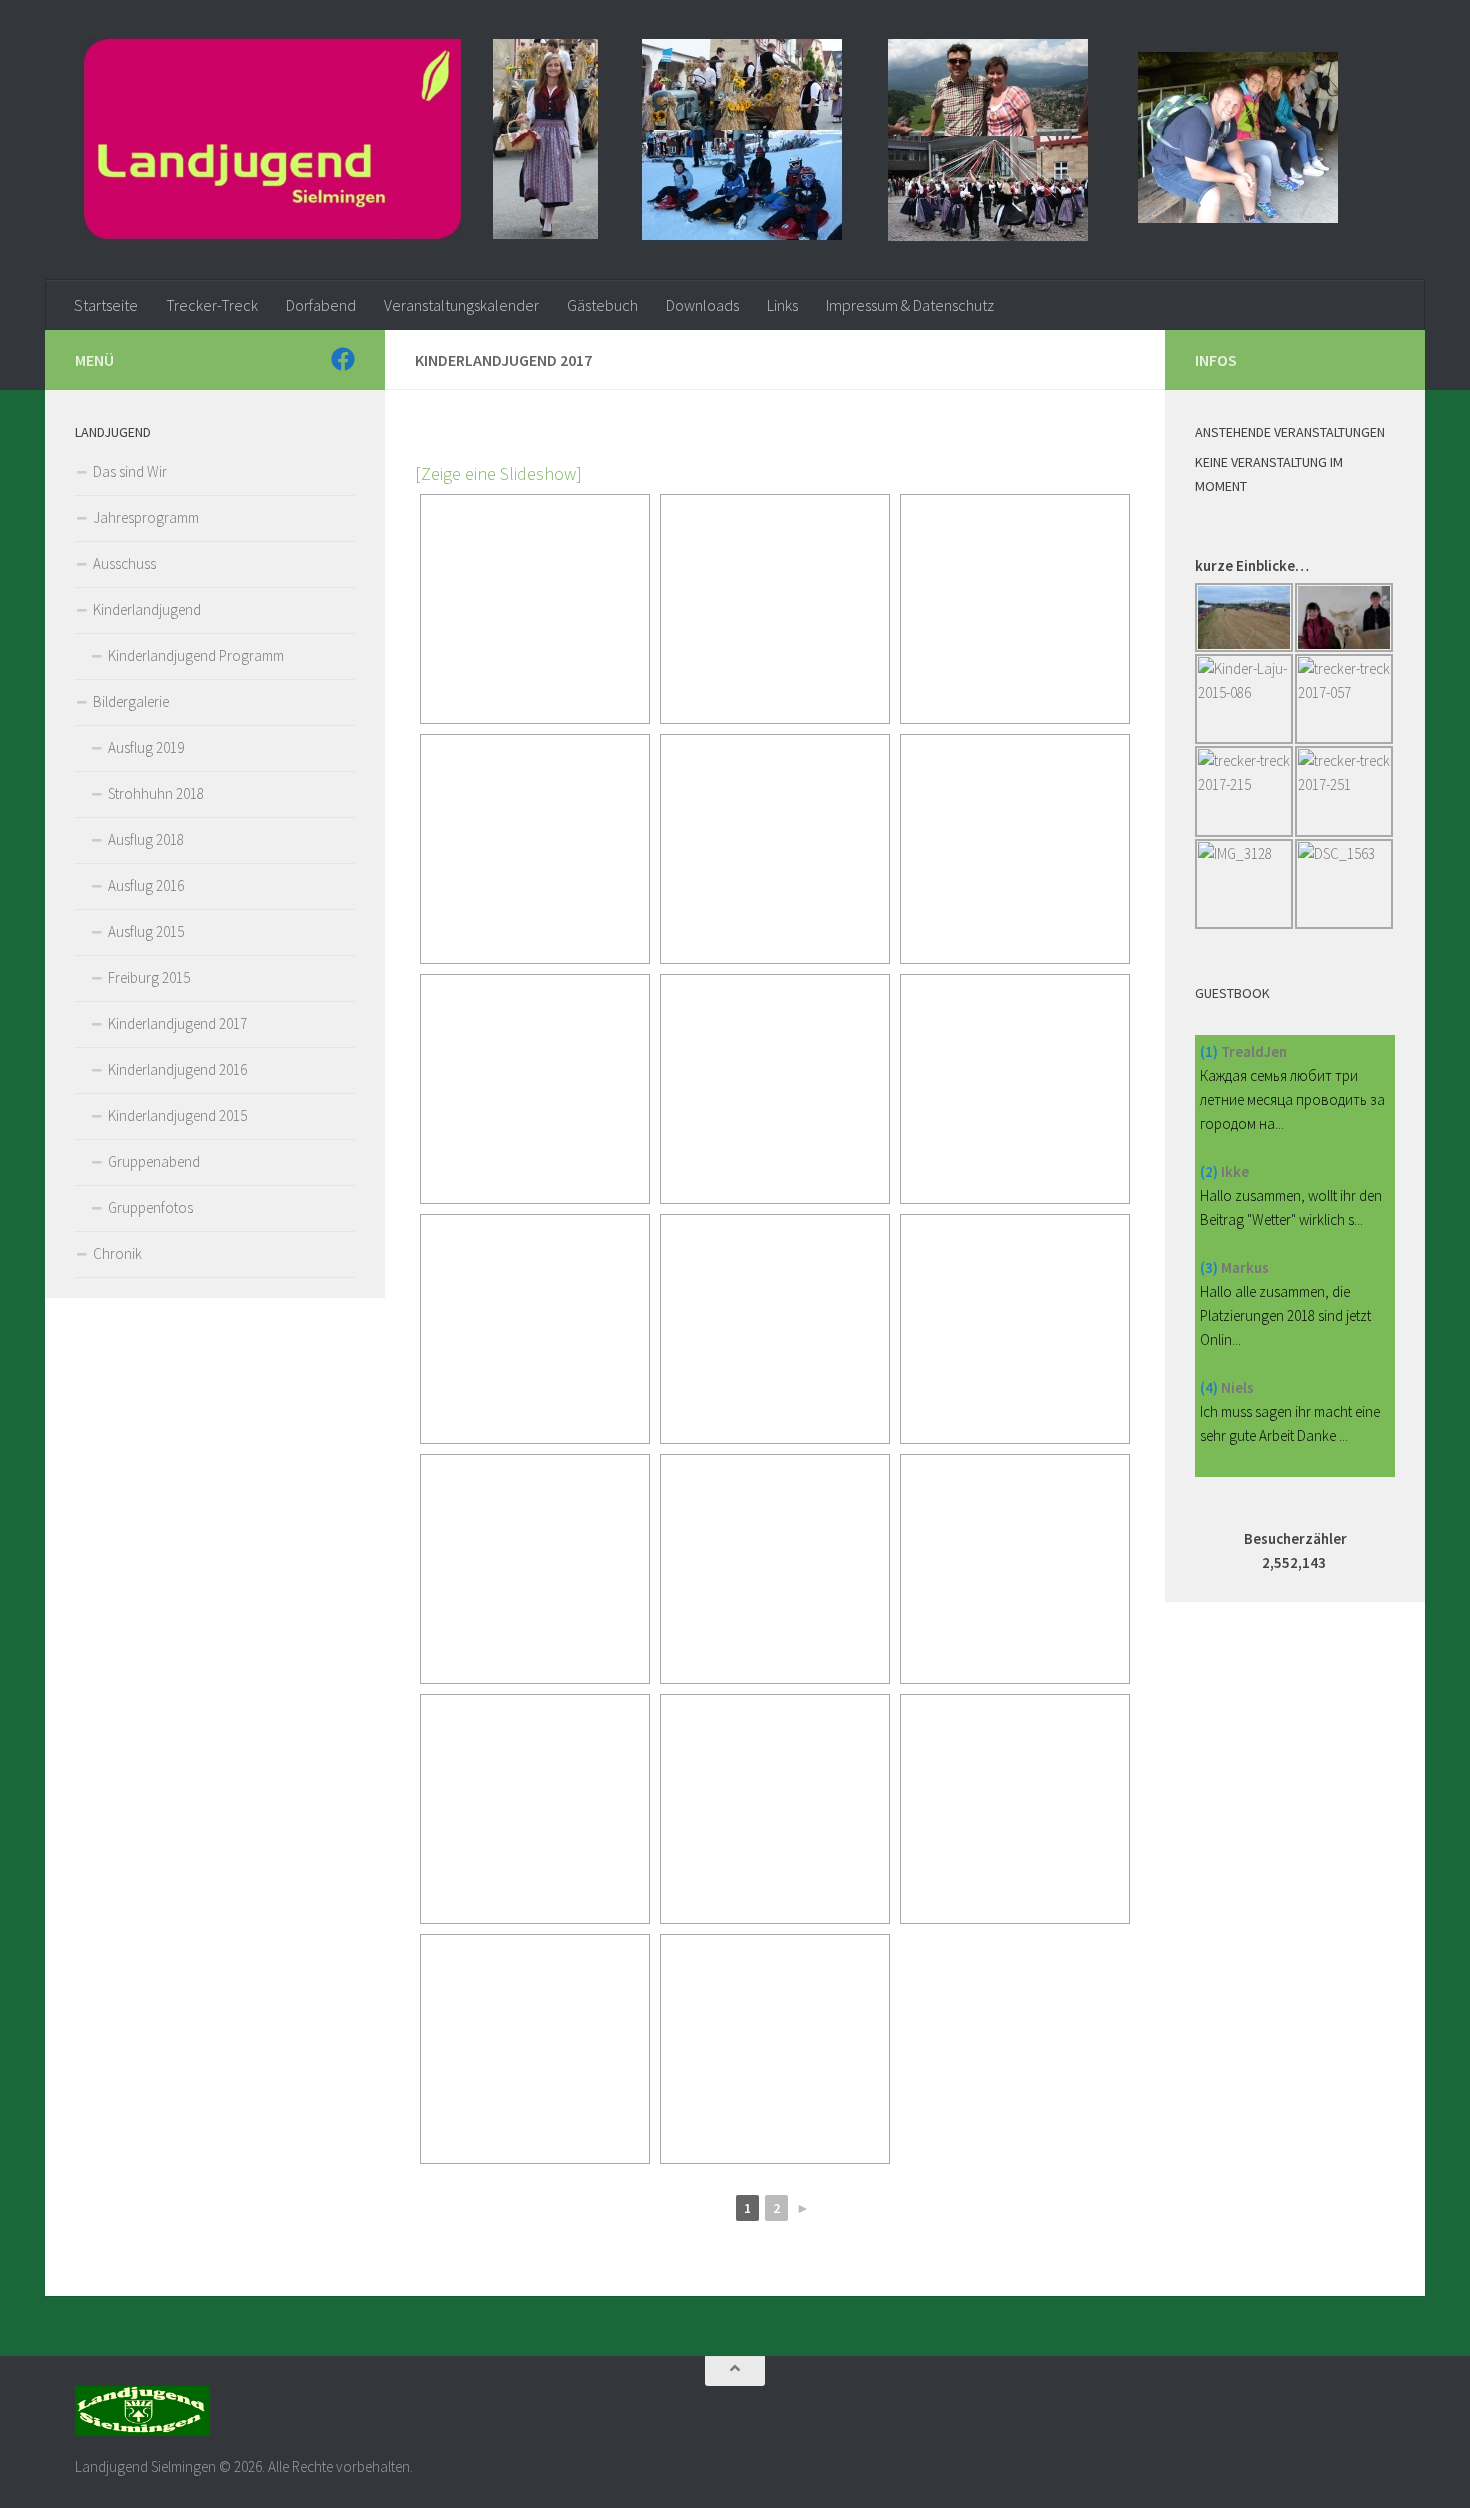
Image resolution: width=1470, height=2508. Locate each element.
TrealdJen (1254, 1051)
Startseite (106, 305)
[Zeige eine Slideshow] (498, 473)
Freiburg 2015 (149, 977)
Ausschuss (124, 563)
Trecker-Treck (212, 305)
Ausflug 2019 (146, 747)
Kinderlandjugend (147, 609)
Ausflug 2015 (146, 931)
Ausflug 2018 (146, 839)
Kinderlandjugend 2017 (177, 1023)
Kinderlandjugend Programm (196, 655)
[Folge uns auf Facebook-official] (343, 359)
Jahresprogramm (146, 517)
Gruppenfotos (150, 1207)
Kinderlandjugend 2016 (177, 1069)
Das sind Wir (130, 471)
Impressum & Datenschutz (910, 305)
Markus (1245, 1267)
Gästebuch (602, 305)
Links (782, 305)
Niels (1237, 1387)
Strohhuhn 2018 (156, 793)
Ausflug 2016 (146, 885)
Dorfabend (321, 305)
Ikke (1235, 1171)
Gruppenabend (154, 1161)
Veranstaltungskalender (461, 305)
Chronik (117, 1253)
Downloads (702, 305)
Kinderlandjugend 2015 (177, 1115)
